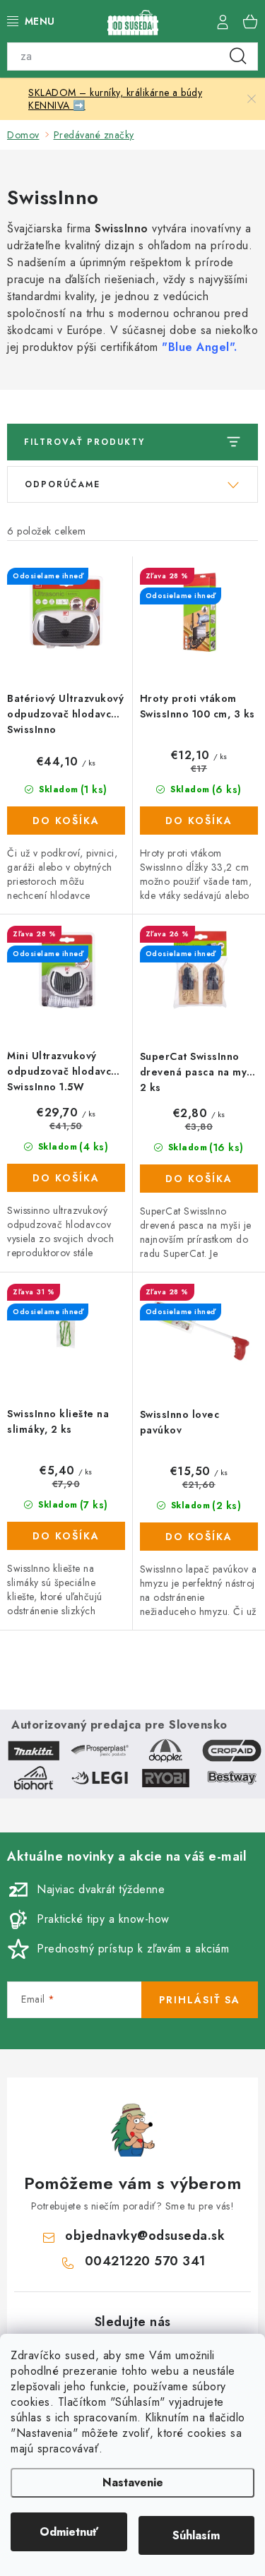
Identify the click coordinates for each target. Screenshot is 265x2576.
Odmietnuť (69, 2532)
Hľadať (238, 56)
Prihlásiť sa (200, 2000)
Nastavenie (133, 2482)
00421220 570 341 (145, 2261)
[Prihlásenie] (223, 21)
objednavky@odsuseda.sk (145, 2236)
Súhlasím (196, 2535)
